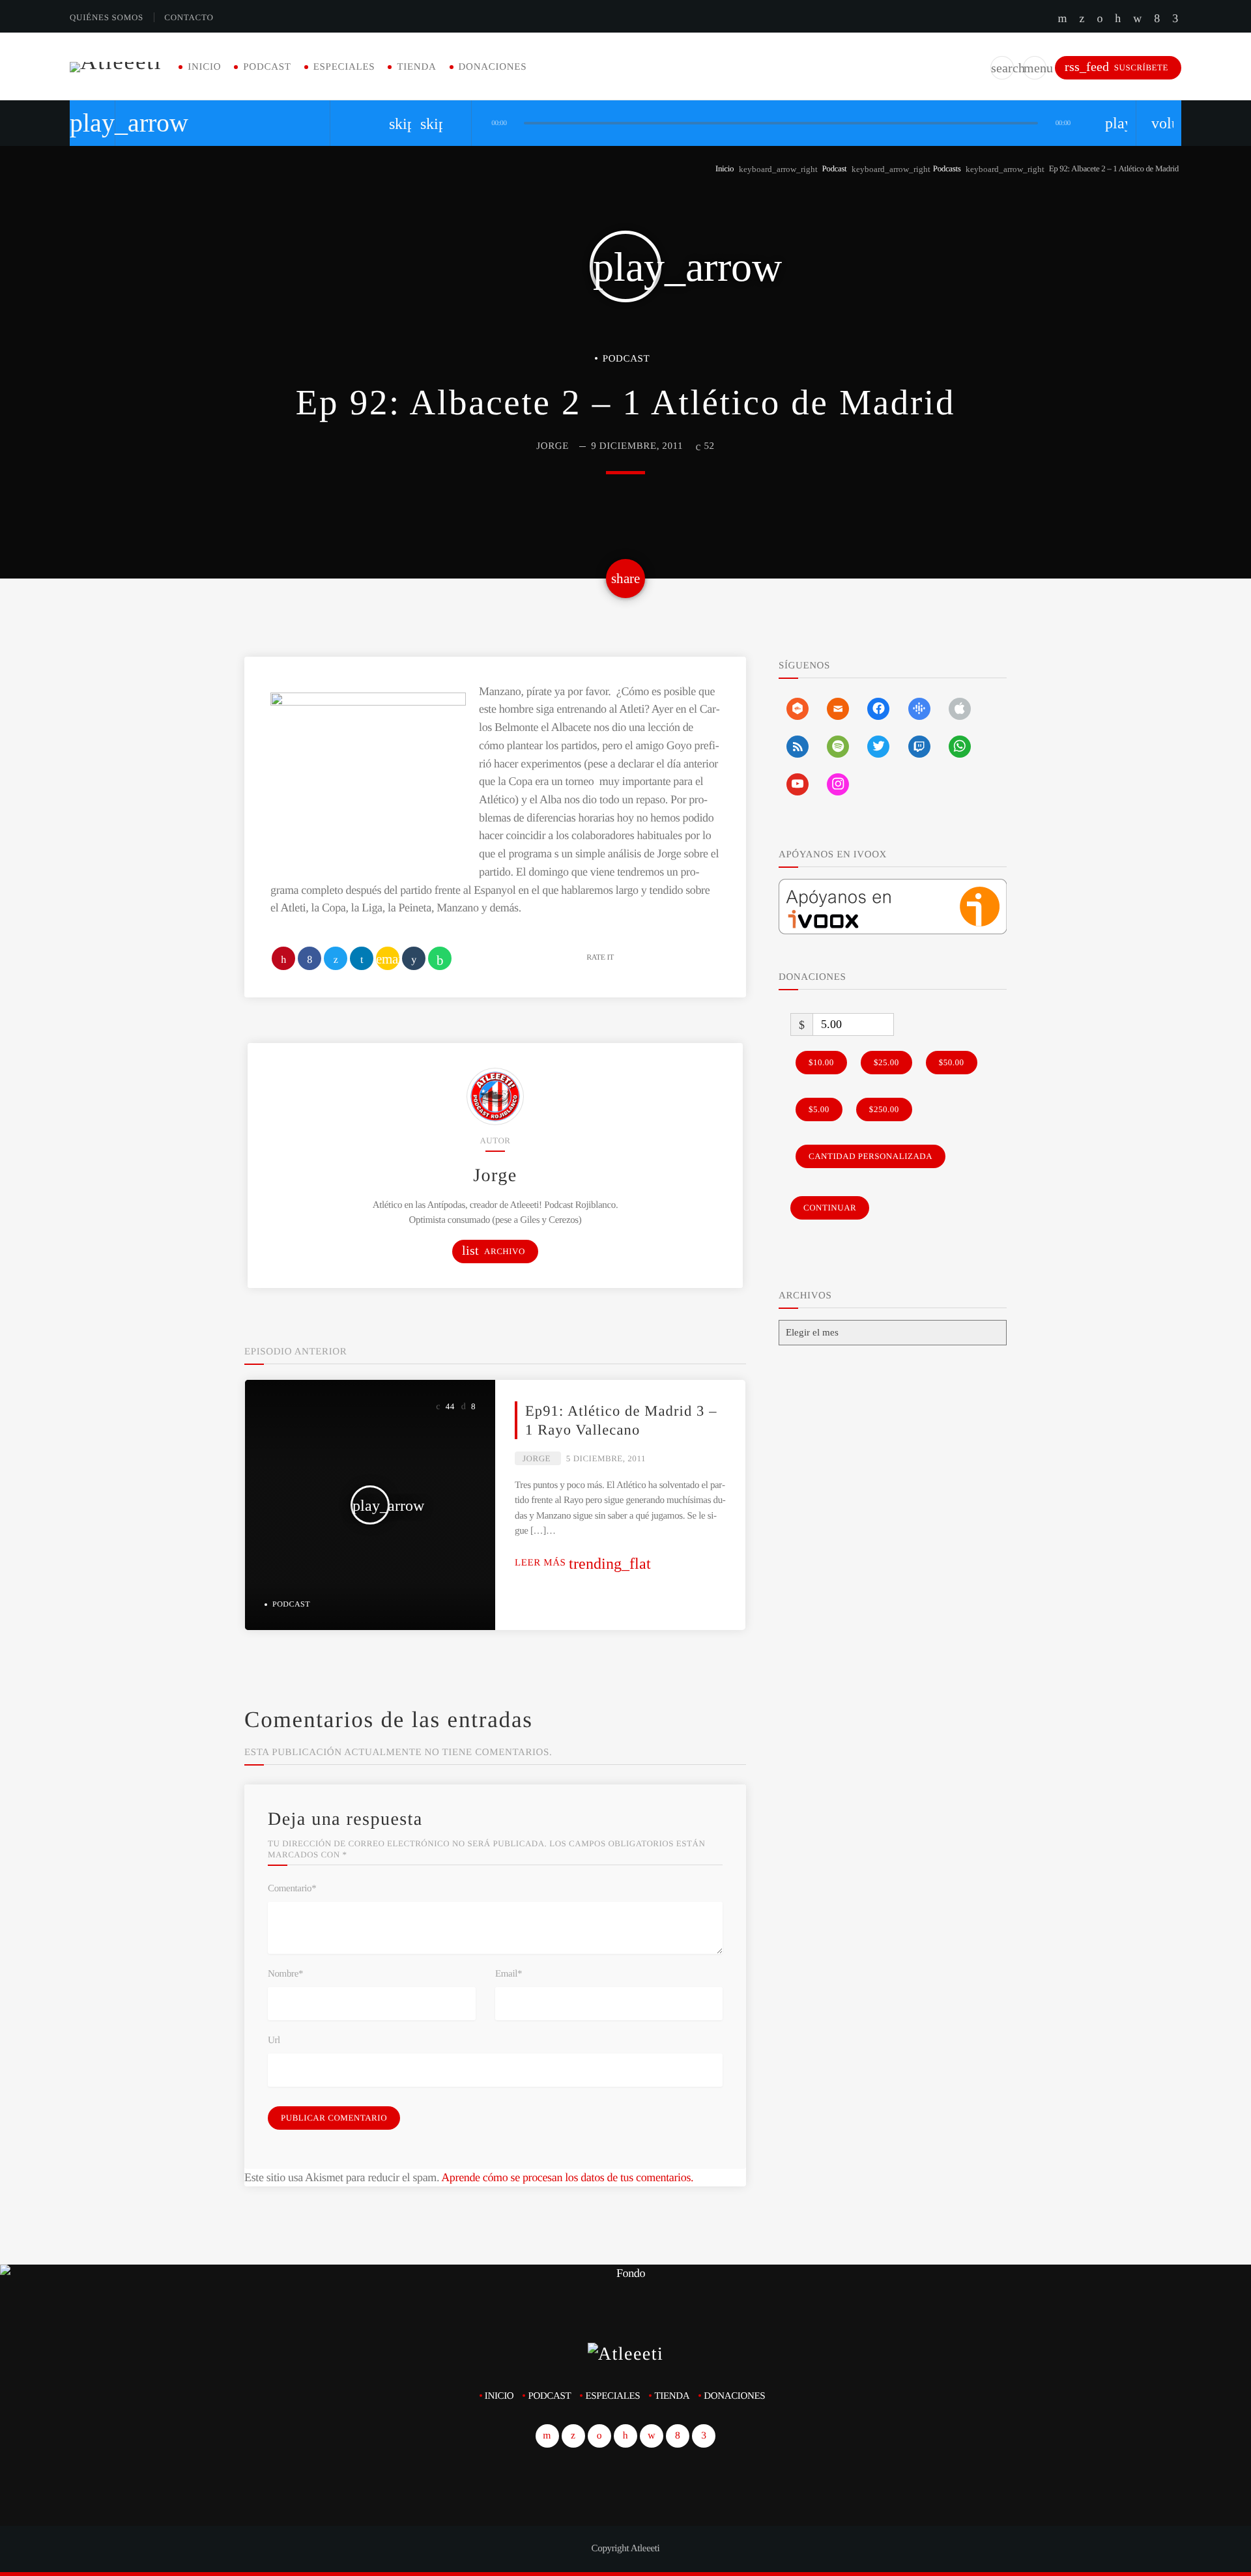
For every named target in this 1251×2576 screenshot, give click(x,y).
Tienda (416, 67)
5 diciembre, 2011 (606, 1458)
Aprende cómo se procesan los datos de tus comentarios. (567, 2177)
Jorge (553, 446)
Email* (509, 1974)
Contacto (189, 17)
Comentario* (292, 1889)
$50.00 (952, 1062)
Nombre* (285, 1974)
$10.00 (821, 1062)
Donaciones (493, 67)
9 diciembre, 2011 (637, 446)
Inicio (204, 67)
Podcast (267, 67)
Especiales (344, 67)
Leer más (583, 1563)
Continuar (830, 1208)
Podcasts (947, 168)
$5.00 (819, 1109)
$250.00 (884, 1109)
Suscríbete (1116, 67)
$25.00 (886, 1062)
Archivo (494, 1251)
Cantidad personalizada (870, 1156)
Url (274, 2040)
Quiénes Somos (107, 17)
